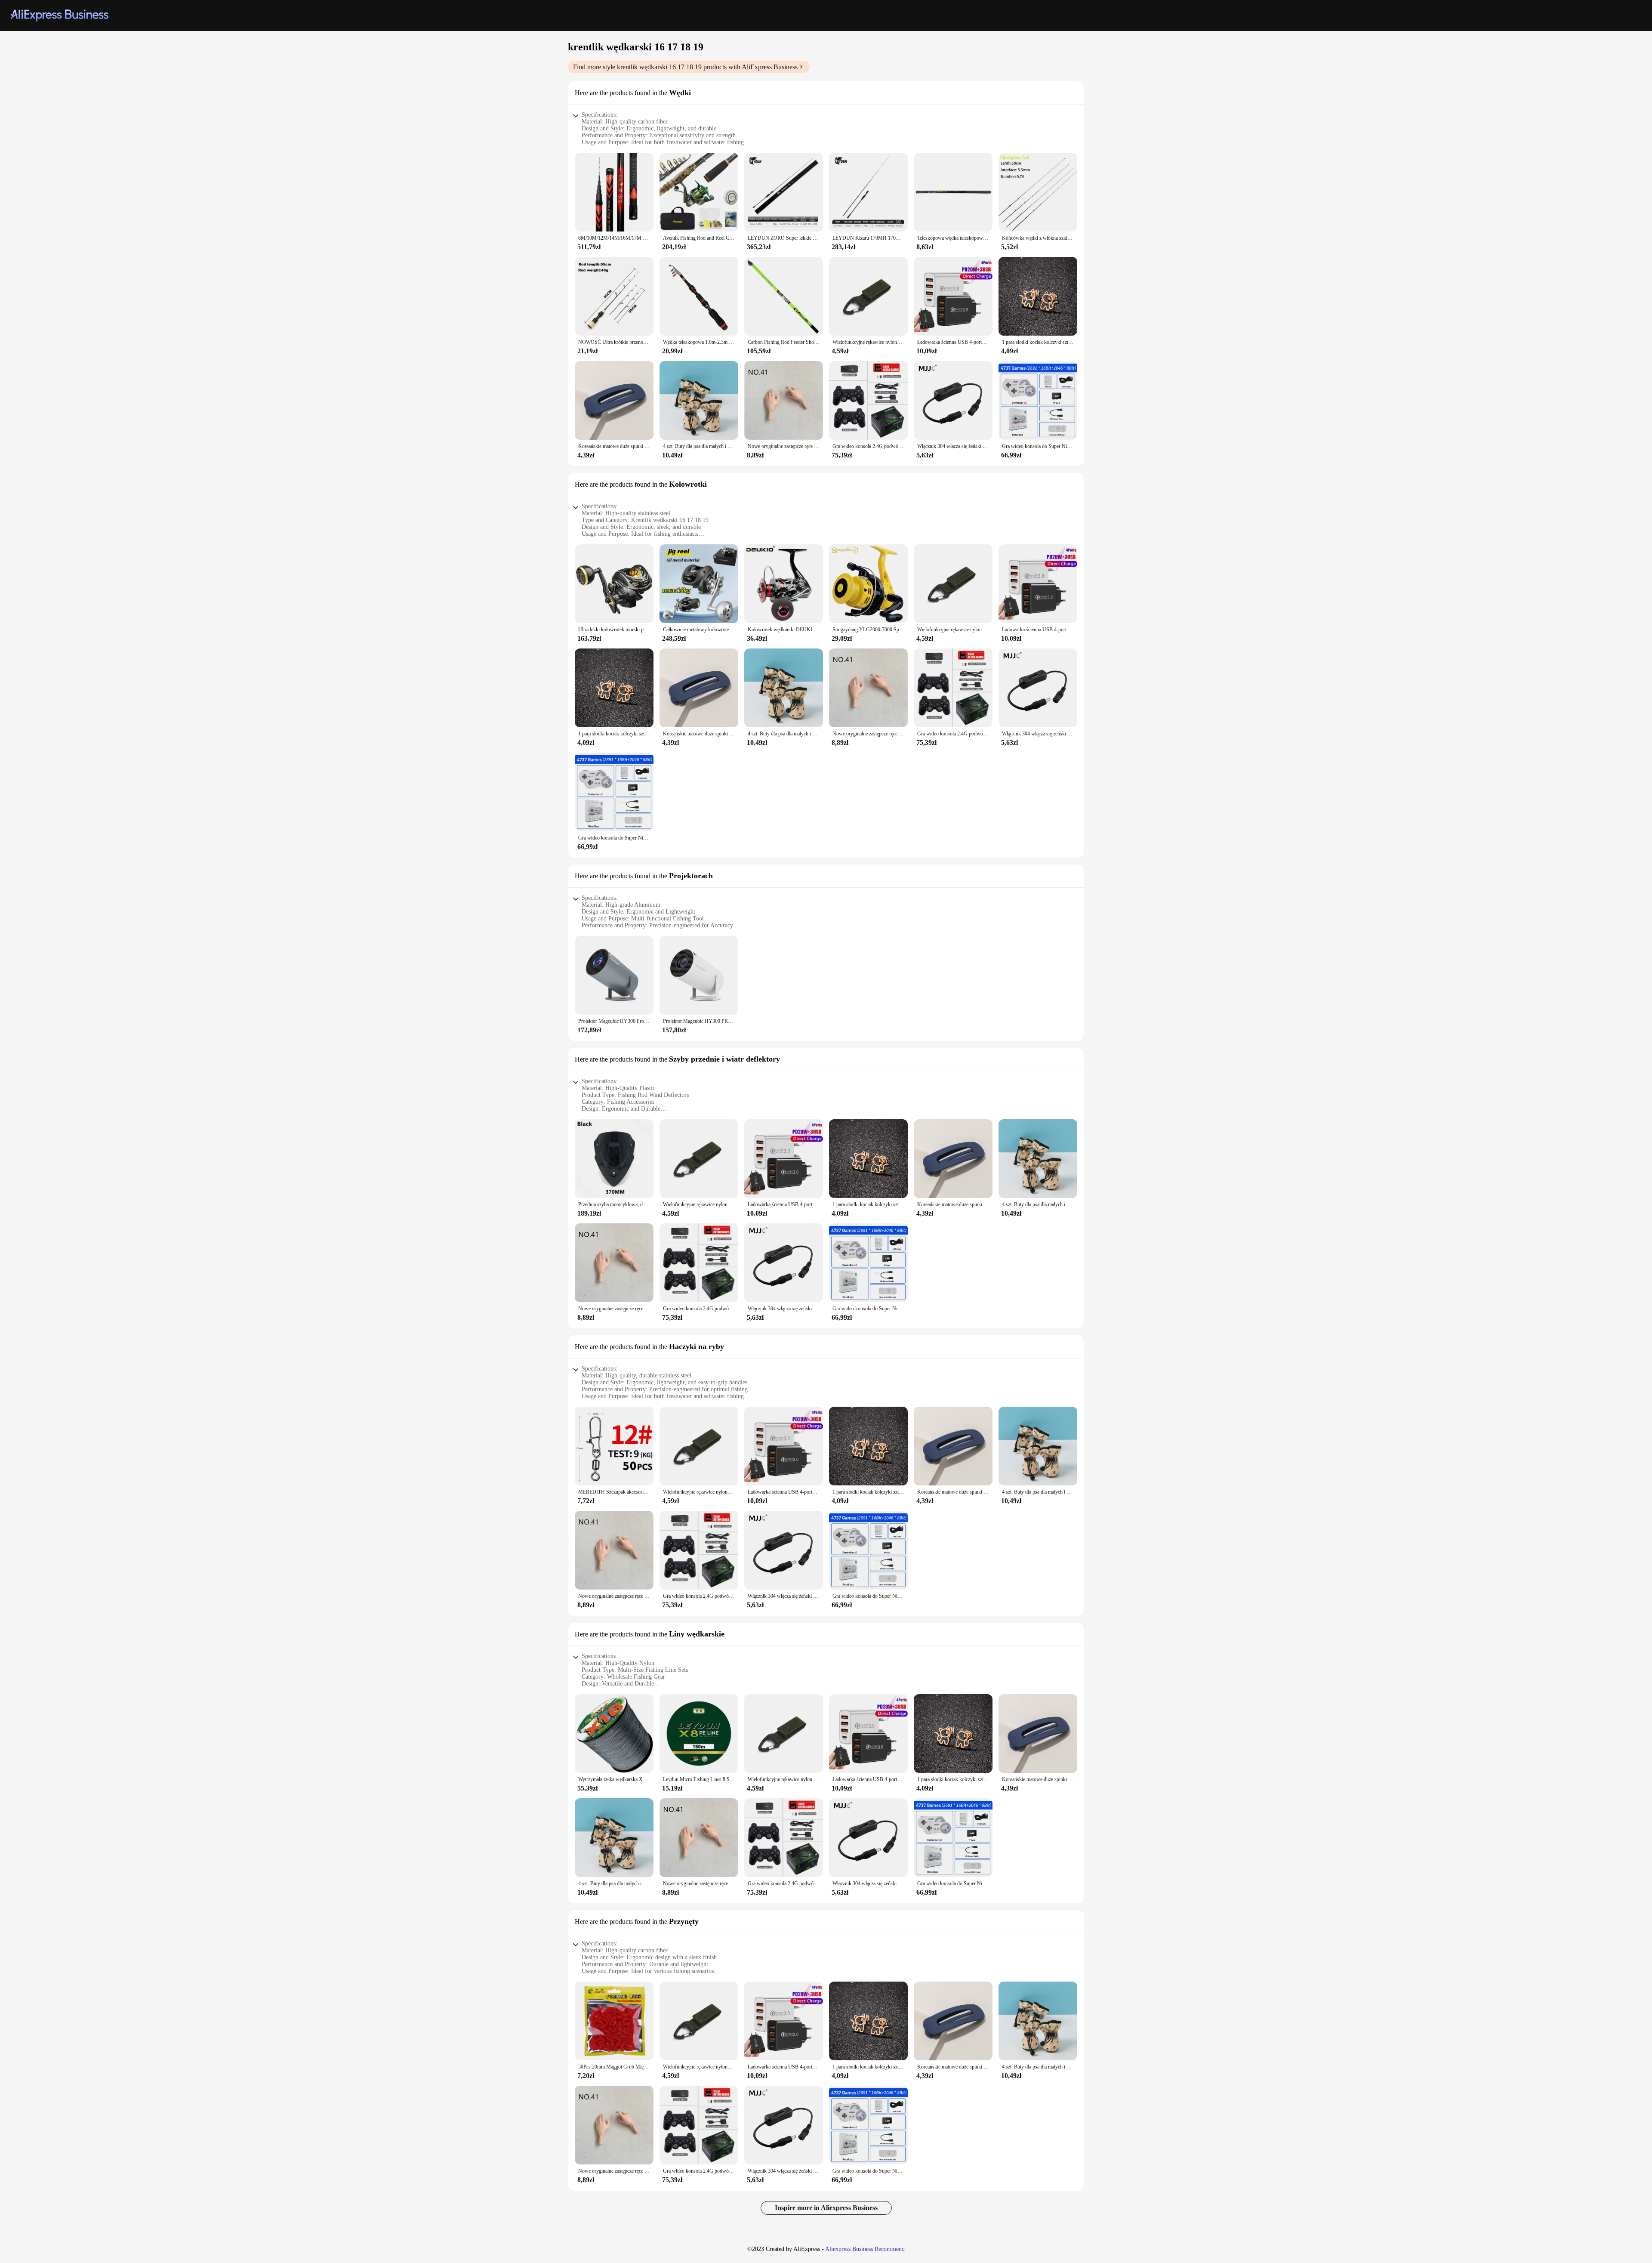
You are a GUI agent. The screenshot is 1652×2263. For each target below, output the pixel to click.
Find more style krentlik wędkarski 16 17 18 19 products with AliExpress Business (685, 67)
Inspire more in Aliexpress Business (826, 2208)
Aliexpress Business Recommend (865, 2249)
